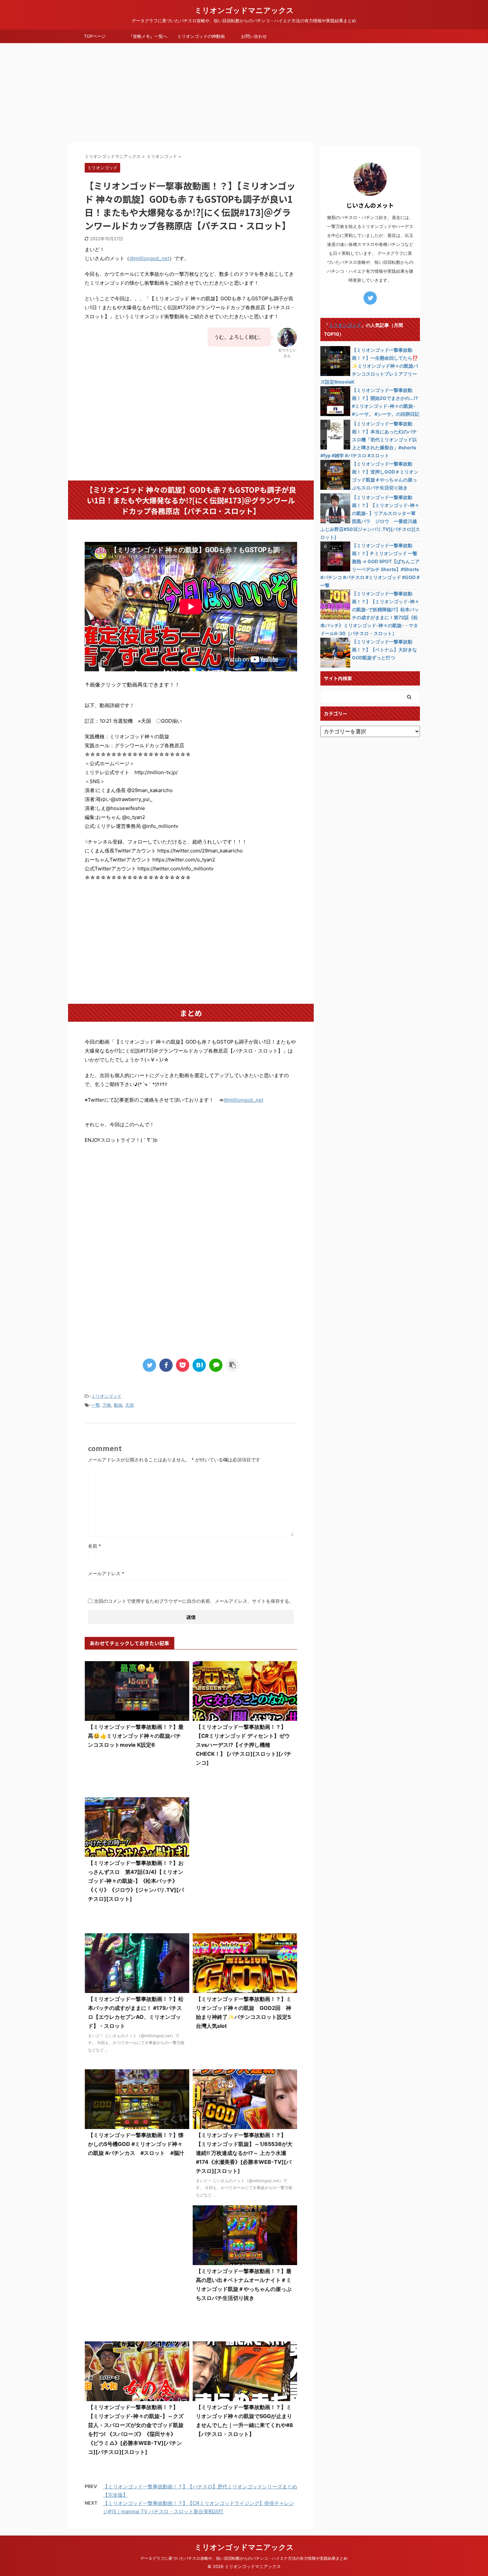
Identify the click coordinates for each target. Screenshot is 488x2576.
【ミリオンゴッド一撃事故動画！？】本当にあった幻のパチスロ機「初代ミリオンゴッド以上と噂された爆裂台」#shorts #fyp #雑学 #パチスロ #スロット (369, 440)
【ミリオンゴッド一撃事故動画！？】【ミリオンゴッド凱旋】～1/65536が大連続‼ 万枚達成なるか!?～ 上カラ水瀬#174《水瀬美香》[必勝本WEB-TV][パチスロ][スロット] (244, 2153)
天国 (129, 1405)
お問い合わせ (254, 36)
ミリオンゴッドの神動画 (201, 36)
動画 (118, 1405)
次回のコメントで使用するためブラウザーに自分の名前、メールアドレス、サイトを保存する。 (194, 1601)
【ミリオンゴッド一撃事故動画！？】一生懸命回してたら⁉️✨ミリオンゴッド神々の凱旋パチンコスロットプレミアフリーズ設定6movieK (369, 366)
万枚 (107, 1405)
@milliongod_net (149, 258)
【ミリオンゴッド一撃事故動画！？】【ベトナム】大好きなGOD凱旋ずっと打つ (384, 650)
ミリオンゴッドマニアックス (244, 10)
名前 (94, 1546)
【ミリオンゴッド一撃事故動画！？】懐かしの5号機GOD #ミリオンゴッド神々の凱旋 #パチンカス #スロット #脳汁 (136, 2144)
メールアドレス (106, 1573)
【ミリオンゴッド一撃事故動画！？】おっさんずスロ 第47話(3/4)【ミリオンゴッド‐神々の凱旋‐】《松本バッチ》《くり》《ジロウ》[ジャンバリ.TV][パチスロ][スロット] (136, 1881)
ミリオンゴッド (106, 1396)
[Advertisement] (244, 93)
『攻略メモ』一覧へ (148, 36)
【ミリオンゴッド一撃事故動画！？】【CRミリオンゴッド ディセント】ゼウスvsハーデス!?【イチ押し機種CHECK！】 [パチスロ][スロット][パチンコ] (244, 1745)
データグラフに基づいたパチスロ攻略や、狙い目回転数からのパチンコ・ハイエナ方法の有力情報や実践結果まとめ (244, 2558)
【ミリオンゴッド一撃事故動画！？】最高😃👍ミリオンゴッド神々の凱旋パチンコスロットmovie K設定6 (136, 1736)
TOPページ (95, 36)
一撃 (96, 1405)
